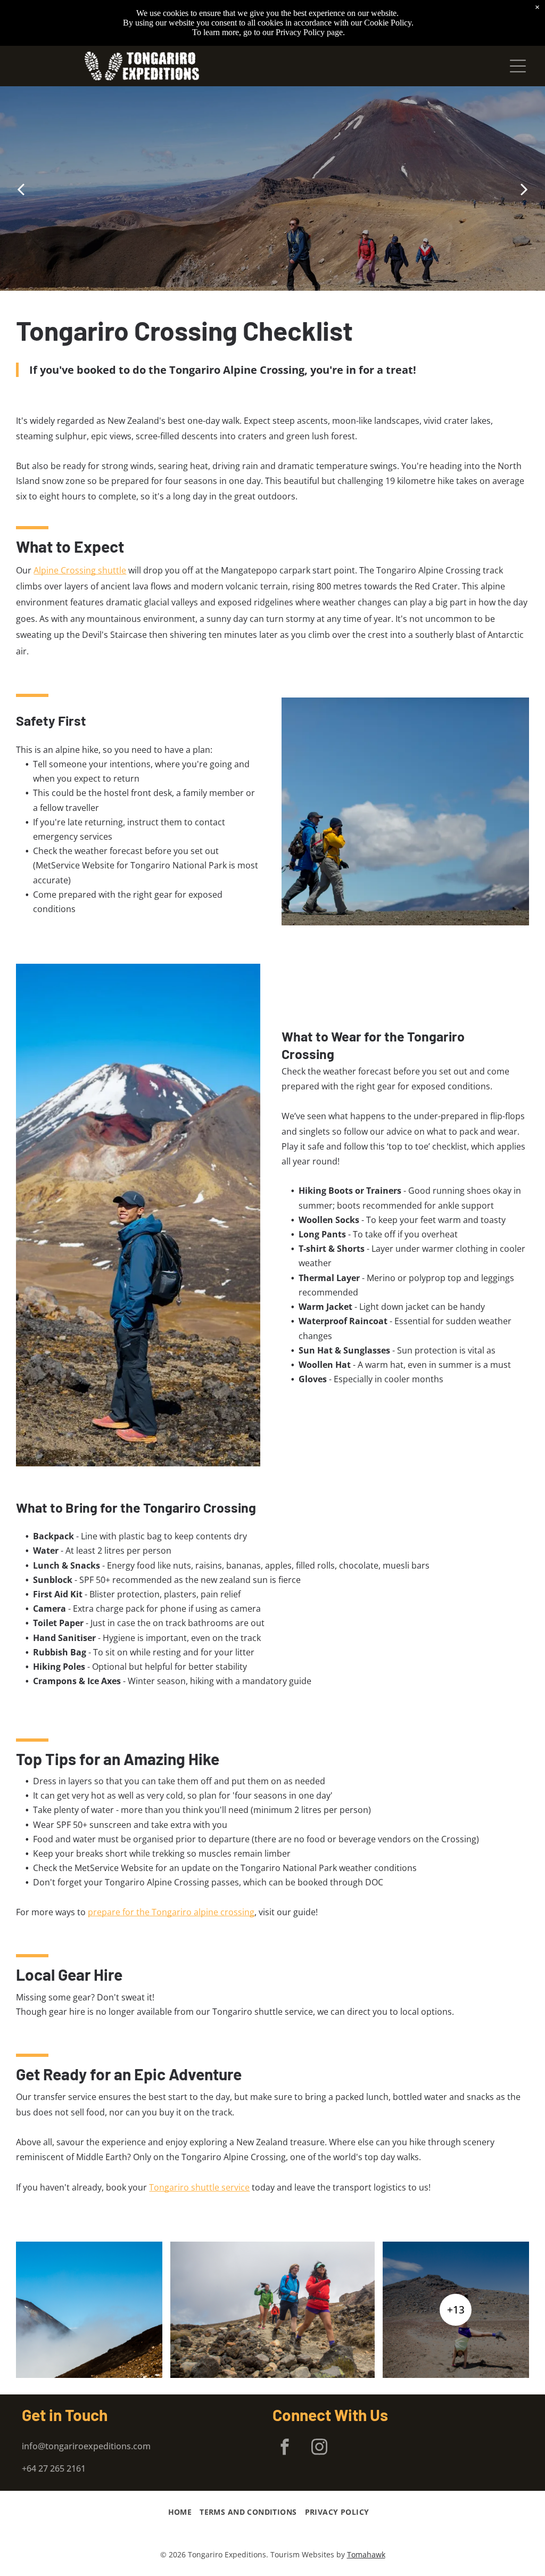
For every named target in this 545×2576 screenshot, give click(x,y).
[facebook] (284, 2448)
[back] (21, 189)
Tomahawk (366, 2554)
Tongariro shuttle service (199, 2187)
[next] (524, 189)
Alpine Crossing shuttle (80, 570)
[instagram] (319, 2448)
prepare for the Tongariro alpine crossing (171, 1912)
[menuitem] (184, 2512)
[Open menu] (518, 66)
